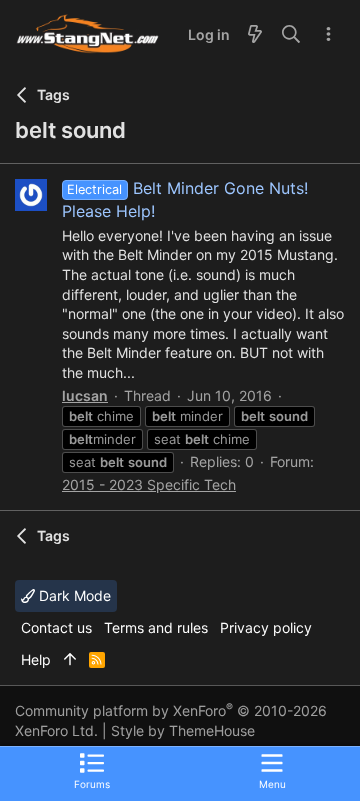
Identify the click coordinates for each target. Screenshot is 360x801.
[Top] (70, 660)
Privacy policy (266, 627)
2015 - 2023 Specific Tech (149, 484)
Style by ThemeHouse (183, 730)
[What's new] (255, 35)
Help (36, 659)
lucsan (85, 395)
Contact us (56, 627)
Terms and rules (156, 627)
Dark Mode (73, 595)
